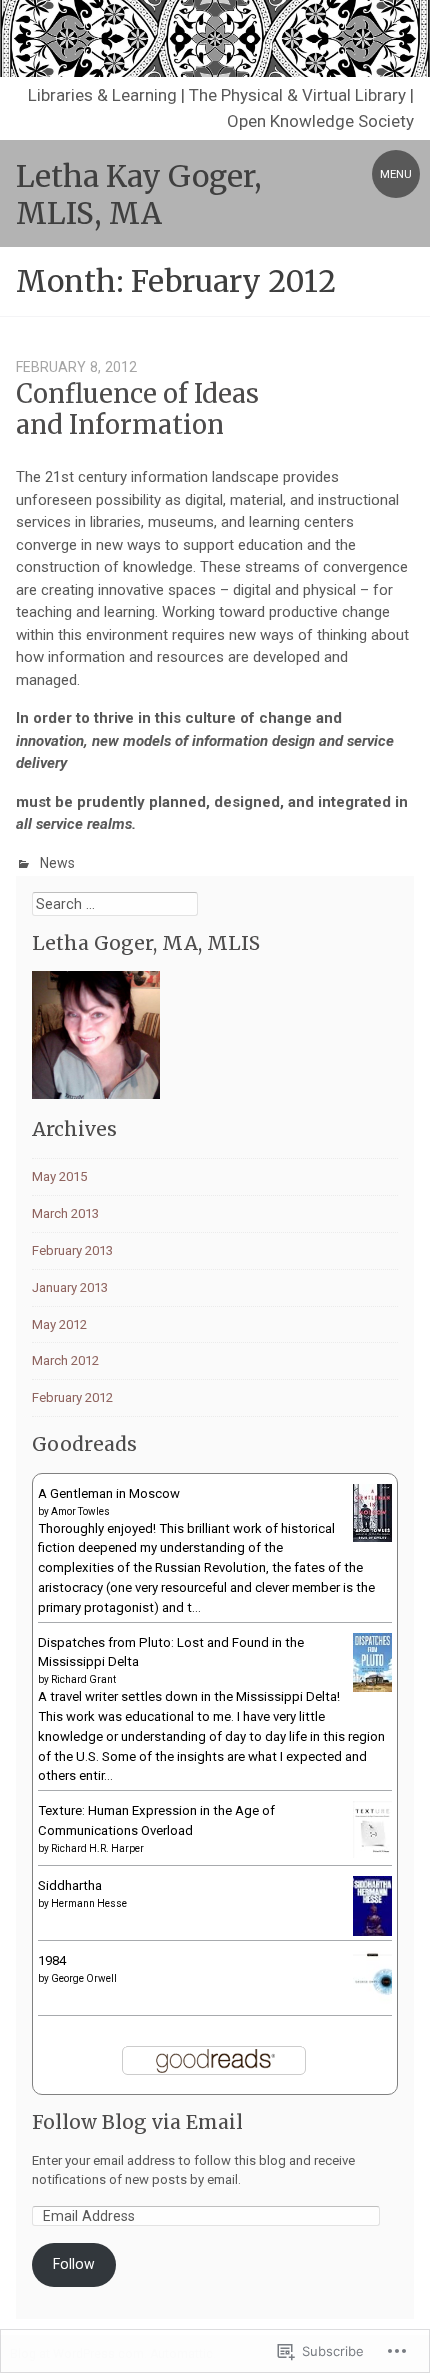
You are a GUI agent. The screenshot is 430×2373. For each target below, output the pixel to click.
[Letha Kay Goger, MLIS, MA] (215, 38)
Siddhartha (70, 1885)
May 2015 (59, 1176)
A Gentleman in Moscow (109, 1493)
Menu (396, 174)
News (57, 863)
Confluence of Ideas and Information (137, 410)
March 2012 (65, 1360)
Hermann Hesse (89, 1903)
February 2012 (72, 1397)
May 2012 (59, 1324)
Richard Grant (83, 1679)
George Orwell (84, 1978)
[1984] (372, 2008)
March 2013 (65, 1213)
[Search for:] (115, 904)
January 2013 (70, 1287)
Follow (74, 2264)
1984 (52, 1960)
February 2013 (72, 1250)
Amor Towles (80, 1511)
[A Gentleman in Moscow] (372, 1537)
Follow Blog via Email (137, 2122)
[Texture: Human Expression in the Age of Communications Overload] (372, 1853)
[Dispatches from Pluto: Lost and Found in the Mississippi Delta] (372, 1687)
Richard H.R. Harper (97, 1848)
